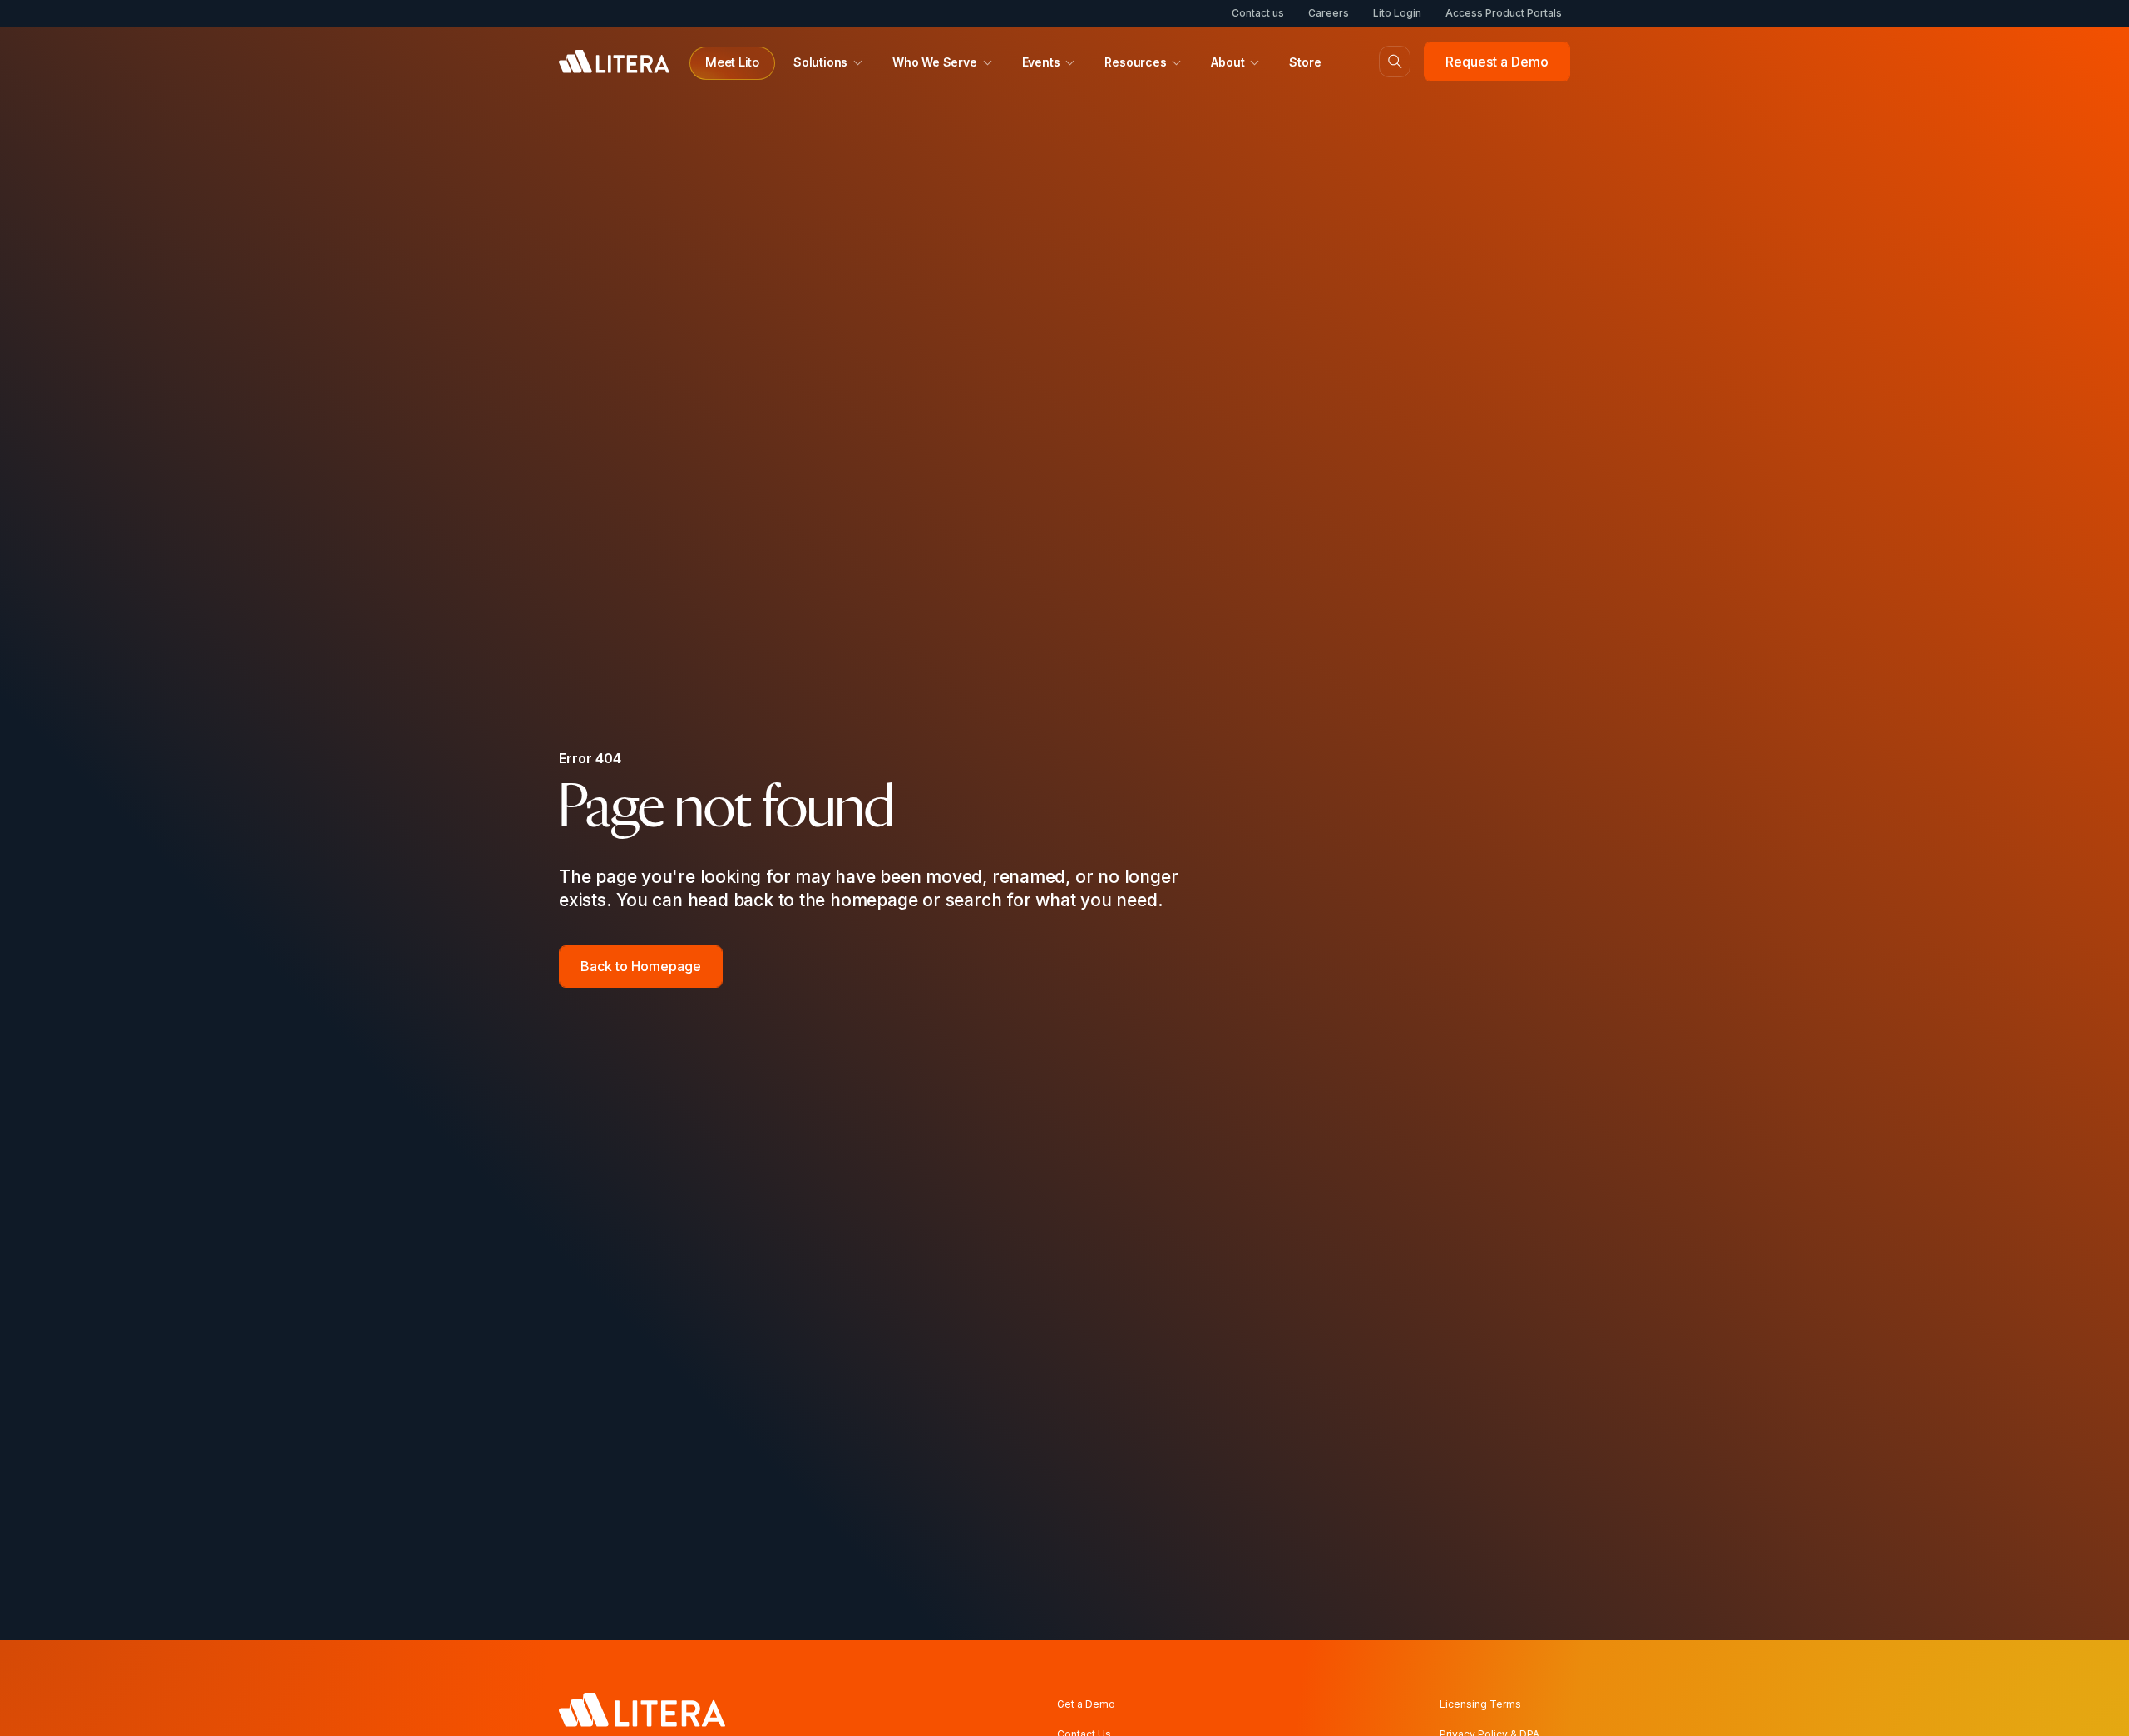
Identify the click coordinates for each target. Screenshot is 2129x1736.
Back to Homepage (641, 966)
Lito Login (1397, 13)
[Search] (1395, 62)
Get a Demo (1086, 1704)
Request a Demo (1497, 62)
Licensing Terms (1480, 1704)
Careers (1329, 13)
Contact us (1258, 13)
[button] (732, 63)
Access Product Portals (1504, 13)
